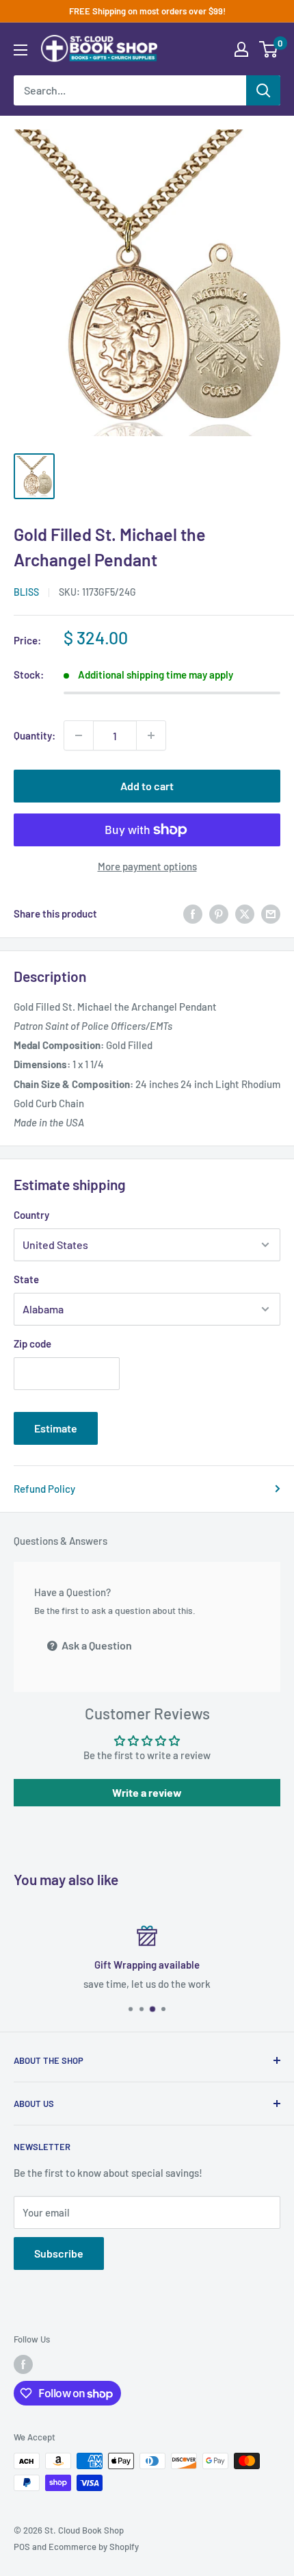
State (26, 1279)
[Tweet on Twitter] (245, 913)
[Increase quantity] (151, 735)
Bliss (26, 592)
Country (31, 1215)
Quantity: (35, 735)
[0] (269, 49)
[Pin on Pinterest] (219, 913)
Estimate (56, 1428)
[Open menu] (21, 50)
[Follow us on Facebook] (23, 2364)
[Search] (263, 90)
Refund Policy (44, 1489)
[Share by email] (271, 913)
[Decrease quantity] (79, 735)
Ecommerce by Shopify (94, 2547)
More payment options (147, 866)
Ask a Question (96, 1645)
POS (22, 2547)
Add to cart (147, 786)
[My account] (241, 49)
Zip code (32, 1343)
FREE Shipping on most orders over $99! (147, 11)
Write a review (147, 1792)
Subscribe (59, 2253)
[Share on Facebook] (193, 913)
